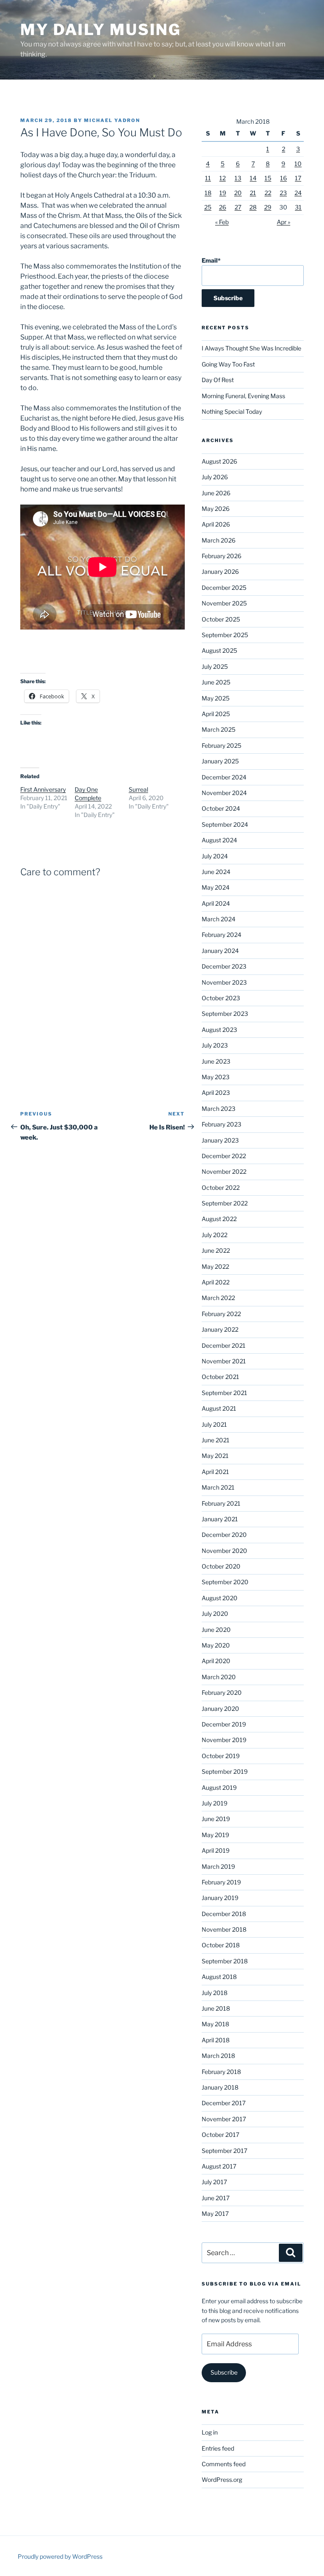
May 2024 (216, 887)
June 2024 (216, 872)
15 (268, 178)
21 (253, 193)
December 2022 (224, 1156)
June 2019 (216, 1819)
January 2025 (220, 761)
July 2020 (215, 1614)
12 (223, 178)
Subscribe (224, 2372)
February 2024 (221, 935)
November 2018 (224, 1929)
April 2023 (216, 1093)
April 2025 (216, 714)
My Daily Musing (101, 30)
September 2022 (225, 1203)
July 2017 (214, 2182)
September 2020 (225, 1582)
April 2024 (216, 903)
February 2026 (221, 556)
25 (208, 207)
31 (298, 207)
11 (208, 178)
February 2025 (221, 745)
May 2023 (216, 1077)
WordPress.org (222, 2480)
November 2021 (224, 1361)
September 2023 (225, 1014)
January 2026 (220, 571)
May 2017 (215, 2214)
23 (283, 193)
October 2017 (220, 2135)
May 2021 (215, 1456)
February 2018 (221, 2072)
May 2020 (216, 1645)
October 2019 (221, 1756)
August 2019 (219, 1787)
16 (283, 178)
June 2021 (216, 1440)
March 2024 (219, 919)
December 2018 (224, 1914)
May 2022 (215, 1266)
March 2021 (218, 1487)
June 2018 (216, 2008)
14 (253, 178)
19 (223, 193)
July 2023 (215, 1045)
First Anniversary (43, 789)
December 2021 (224, 1345)
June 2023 (216, 1061)
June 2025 (216, 682)
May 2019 (215, 1835)
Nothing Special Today (232, 411)
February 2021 (221, 1503)
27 (238, 207)
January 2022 (220, 1329)
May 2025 (216, 698)
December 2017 (224, 2103)
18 (208, 193)
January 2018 (220, 2087)
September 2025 (225, 635)
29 (268, 207)
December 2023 (224, 966)
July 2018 (215, 1993)
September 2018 (225, 1961)
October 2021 (220, 1377)
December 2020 (224, 1535)
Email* (211, 260)
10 (298, 164)
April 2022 (216, 1282)
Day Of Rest (218, 380)
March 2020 (219, 1677)
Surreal (138, 789)
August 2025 (219, 650)
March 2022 (218, 1298)
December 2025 (224, 588)
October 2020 (221, 1566)
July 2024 (215, 856)
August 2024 (219, 840)
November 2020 (224, 1551)
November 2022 (224, 1171)
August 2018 (219, 1977)
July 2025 (215, 666)
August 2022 (219, 1219)
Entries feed (218, 2448)
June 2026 (216, 493)
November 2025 (224, 603)
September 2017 (224, 2151)
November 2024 (224, 793)
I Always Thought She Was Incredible (251, 348)
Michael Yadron (112, 120)
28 (253, 207)
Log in (210, 2432)
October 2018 (221, 1945)
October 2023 (221, 998)
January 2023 (220, 1140)
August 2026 (219, 461)
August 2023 (219, 1030)
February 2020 (222, 1692)
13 (238, 178)
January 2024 (220, 951)
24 (298, 193)
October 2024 (221, 808)
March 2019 (218, 1866)
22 (268, 193)
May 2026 (216, 509)
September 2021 (224, 1393)
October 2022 (221, 1188)
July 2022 (215, 1235)
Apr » (283, 222)
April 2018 (216, 2040)
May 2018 (215, 2024)
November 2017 (224, 2119)
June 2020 (216, 1630)
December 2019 (224, 1724)
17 (298, 178)
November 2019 (224, 1740)
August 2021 (219, 1408)
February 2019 (221, 1882)
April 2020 (216, 1661)
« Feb (222, 222)
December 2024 (224, 777)
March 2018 (218, 2056)
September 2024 (225, 824)
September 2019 (225, 1771)
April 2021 (215, 1472)
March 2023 (219, 1109)
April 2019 (216, 1850)
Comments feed (224, 2464)
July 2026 (215, 477)
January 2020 (220, 1709)
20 (238, 193)
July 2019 (215, 1803)
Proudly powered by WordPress (60, 2556)
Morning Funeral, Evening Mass (243, 396)
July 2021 (214, 1424)
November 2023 (224, 982)
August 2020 (220, 1598)
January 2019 (220, 1898)
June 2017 (216, 2198)
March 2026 (219, 540)
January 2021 (220, 1519)
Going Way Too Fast (228, 364)
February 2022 (221, 1314)
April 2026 (216, 524)
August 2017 (219, 2166)
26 (223, 207)
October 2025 (221, 619)
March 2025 (219, 729)
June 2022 (216, 1250)
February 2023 (221, 1124)
